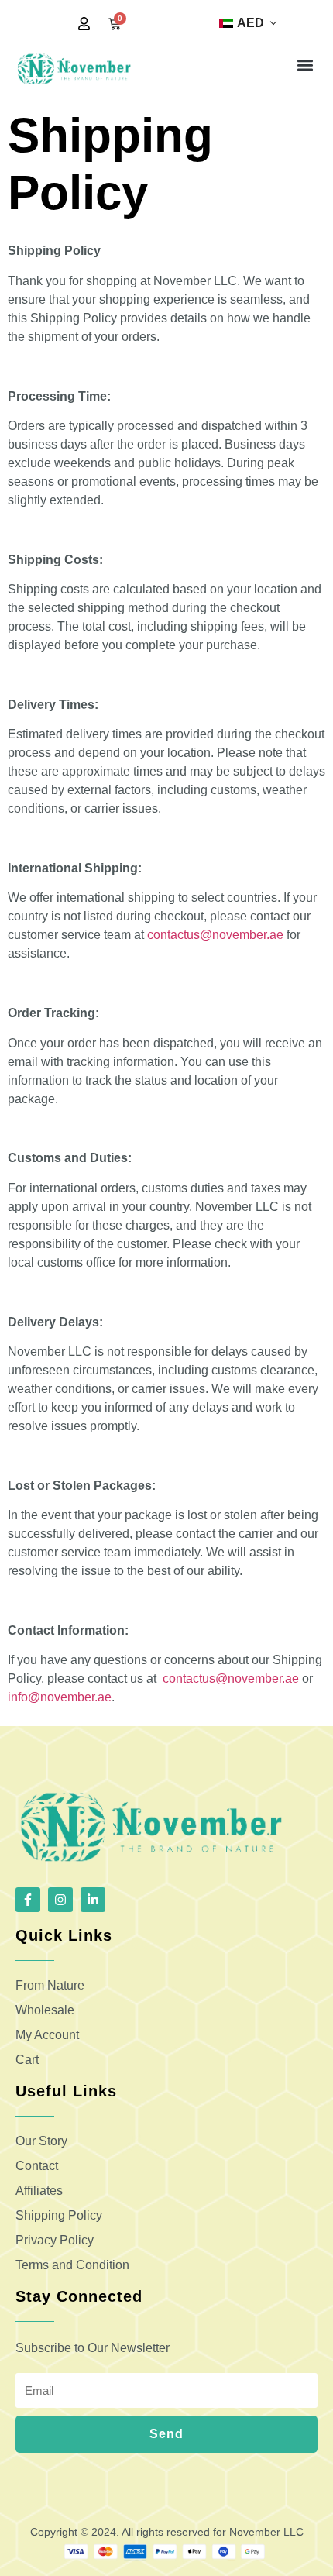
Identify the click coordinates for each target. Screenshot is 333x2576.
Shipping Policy (59, 2215)
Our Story (41, 2141)
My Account (47, 2035)
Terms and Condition (72, 2265)
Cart (27, 2060)
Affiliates (39, 2191)
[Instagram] (60, 1900)
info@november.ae (60, 1697)
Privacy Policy (55, 2240)
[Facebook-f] (28, 1900)
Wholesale (45, 2010)
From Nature (50, 1985)
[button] (305, 65)
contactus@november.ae (215, 935)
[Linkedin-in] (93, 1900)
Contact (37, 2166)
